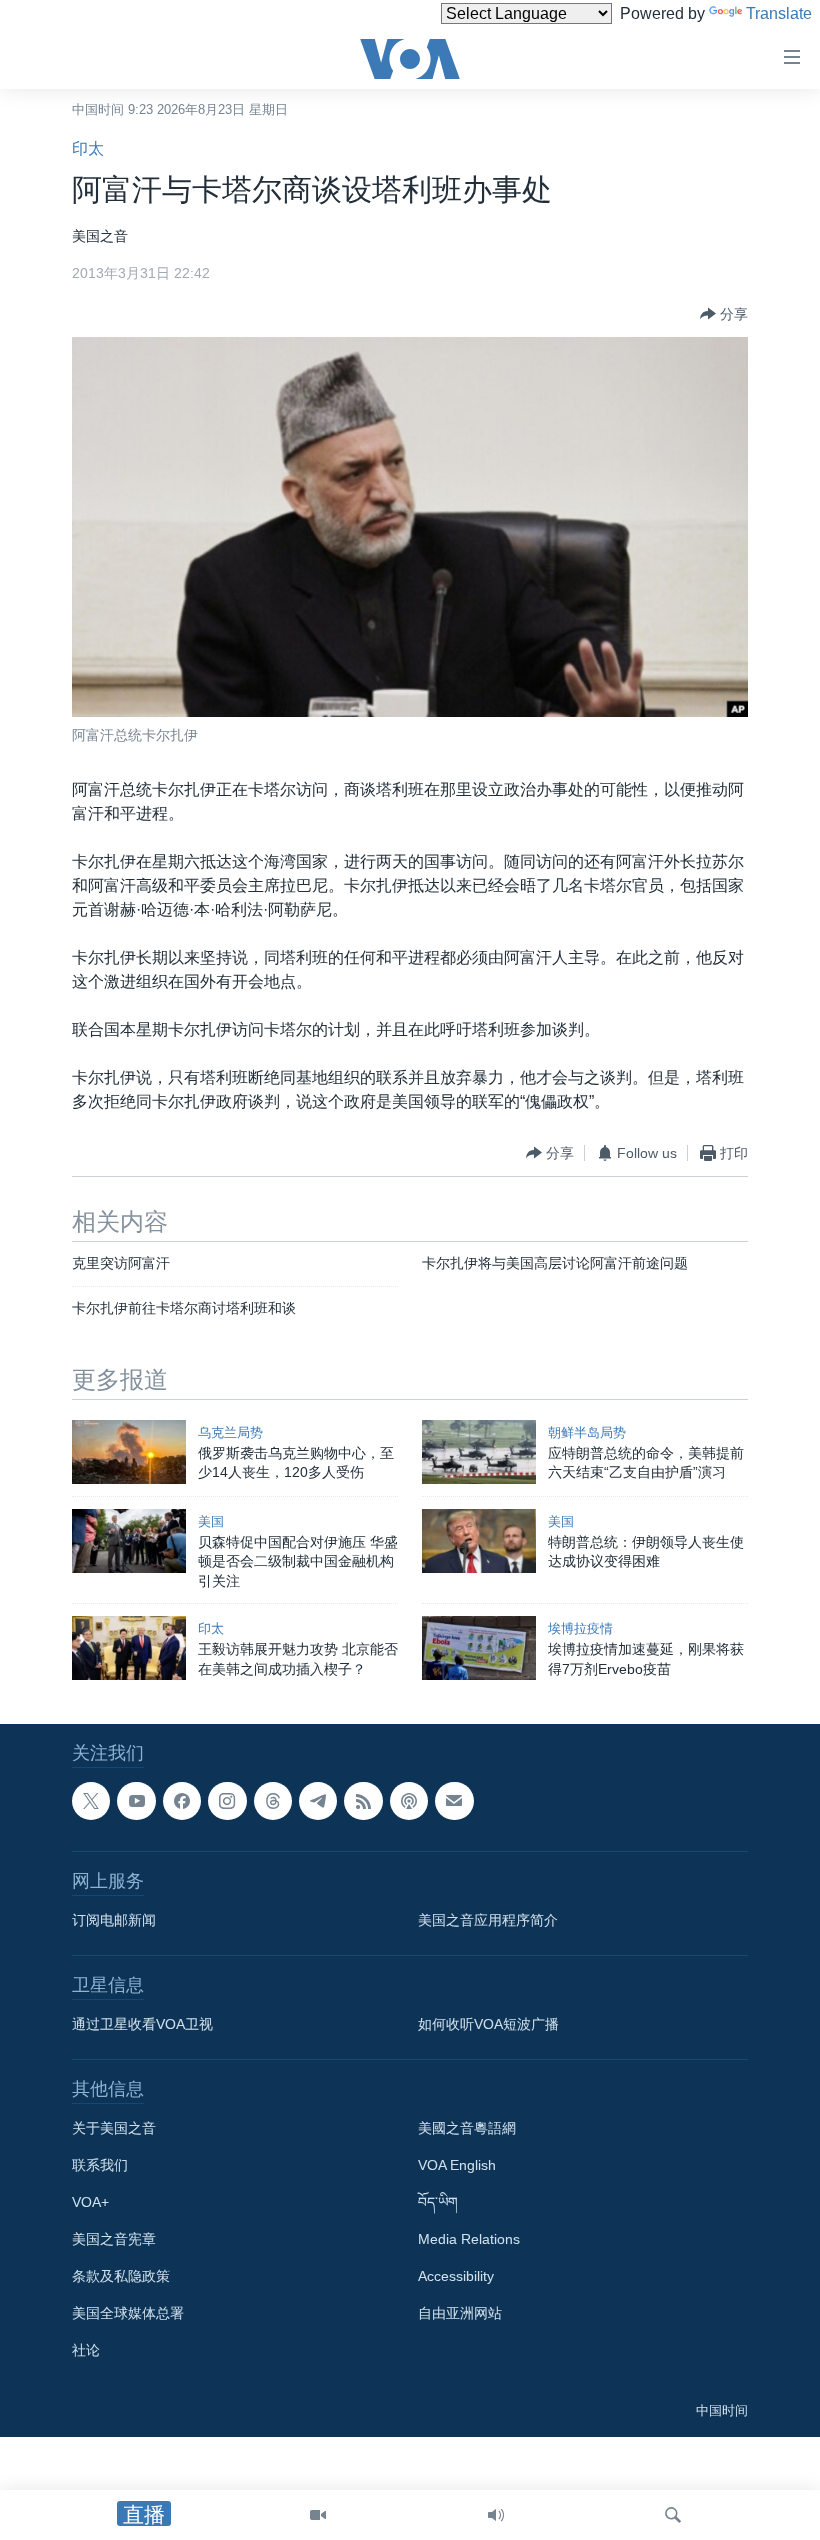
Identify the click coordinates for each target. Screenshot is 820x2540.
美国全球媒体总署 (128, 2314)
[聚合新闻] (363, 1801)
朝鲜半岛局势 (587, 1432)
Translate (779, 13)
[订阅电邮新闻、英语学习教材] (454, 1801)
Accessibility (456, 2277)
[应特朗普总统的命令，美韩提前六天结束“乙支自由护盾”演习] (479, 1452)
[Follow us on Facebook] (182, 1801)
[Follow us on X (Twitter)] (91, 1801)
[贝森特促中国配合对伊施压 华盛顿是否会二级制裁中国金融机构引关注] (129, 1541)
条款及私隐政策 (121, 2277)
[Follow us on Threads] (273, 1801)
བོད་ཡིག (438, 2203)
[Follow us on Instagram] (227, 1801)
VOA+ (90, 2203)
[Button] (724, 314)
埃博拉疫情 (580, 1628)
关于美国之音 (114, 2129)
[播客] (409, 1801)
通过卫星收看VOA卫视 (142, 2025)
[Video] (318, 2515)
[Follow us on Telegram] (318, 1801)
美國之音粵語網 (467, 2129)
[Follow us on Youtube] (136, 1801)
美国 (211, 1521)
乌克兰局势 (230, 1432)
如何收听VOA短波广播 (488, 2025)
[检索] (673, 2515)
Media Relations (469, 2240)
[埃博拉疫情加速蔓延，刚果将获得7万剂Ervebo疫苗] (479, 1648)
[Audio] (496, 2515)
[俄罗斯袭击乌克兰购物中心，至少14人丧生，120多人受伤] (129, 1452)
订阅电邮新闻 (114, 1921)
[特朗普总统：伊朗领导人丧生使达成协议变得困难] (479, 1541)
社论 (86, 2351)
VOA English (457, 2166)
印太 (88, 148)
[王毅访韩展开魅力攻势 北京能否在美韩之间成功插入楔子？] (129, 1648)
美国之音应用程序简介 (488, 1921)
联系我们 (100, 2166)
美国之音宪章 (114, 2240)
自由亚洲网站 (460, 2314)
